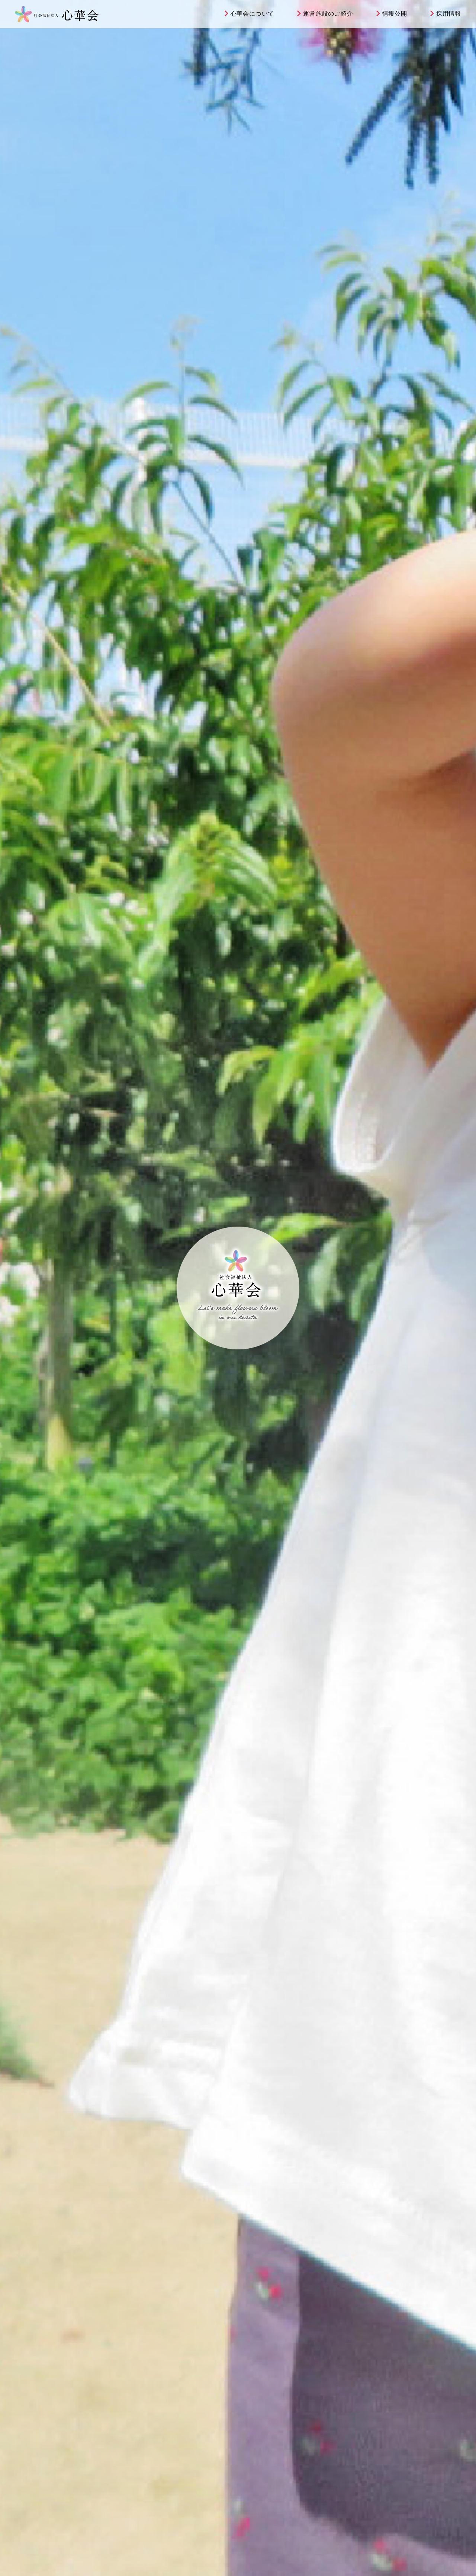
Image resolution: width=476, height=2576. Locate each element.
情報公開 (395, 14)
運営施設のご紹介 (328, 14)
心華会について (253, 14)
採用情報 (449, 14)
